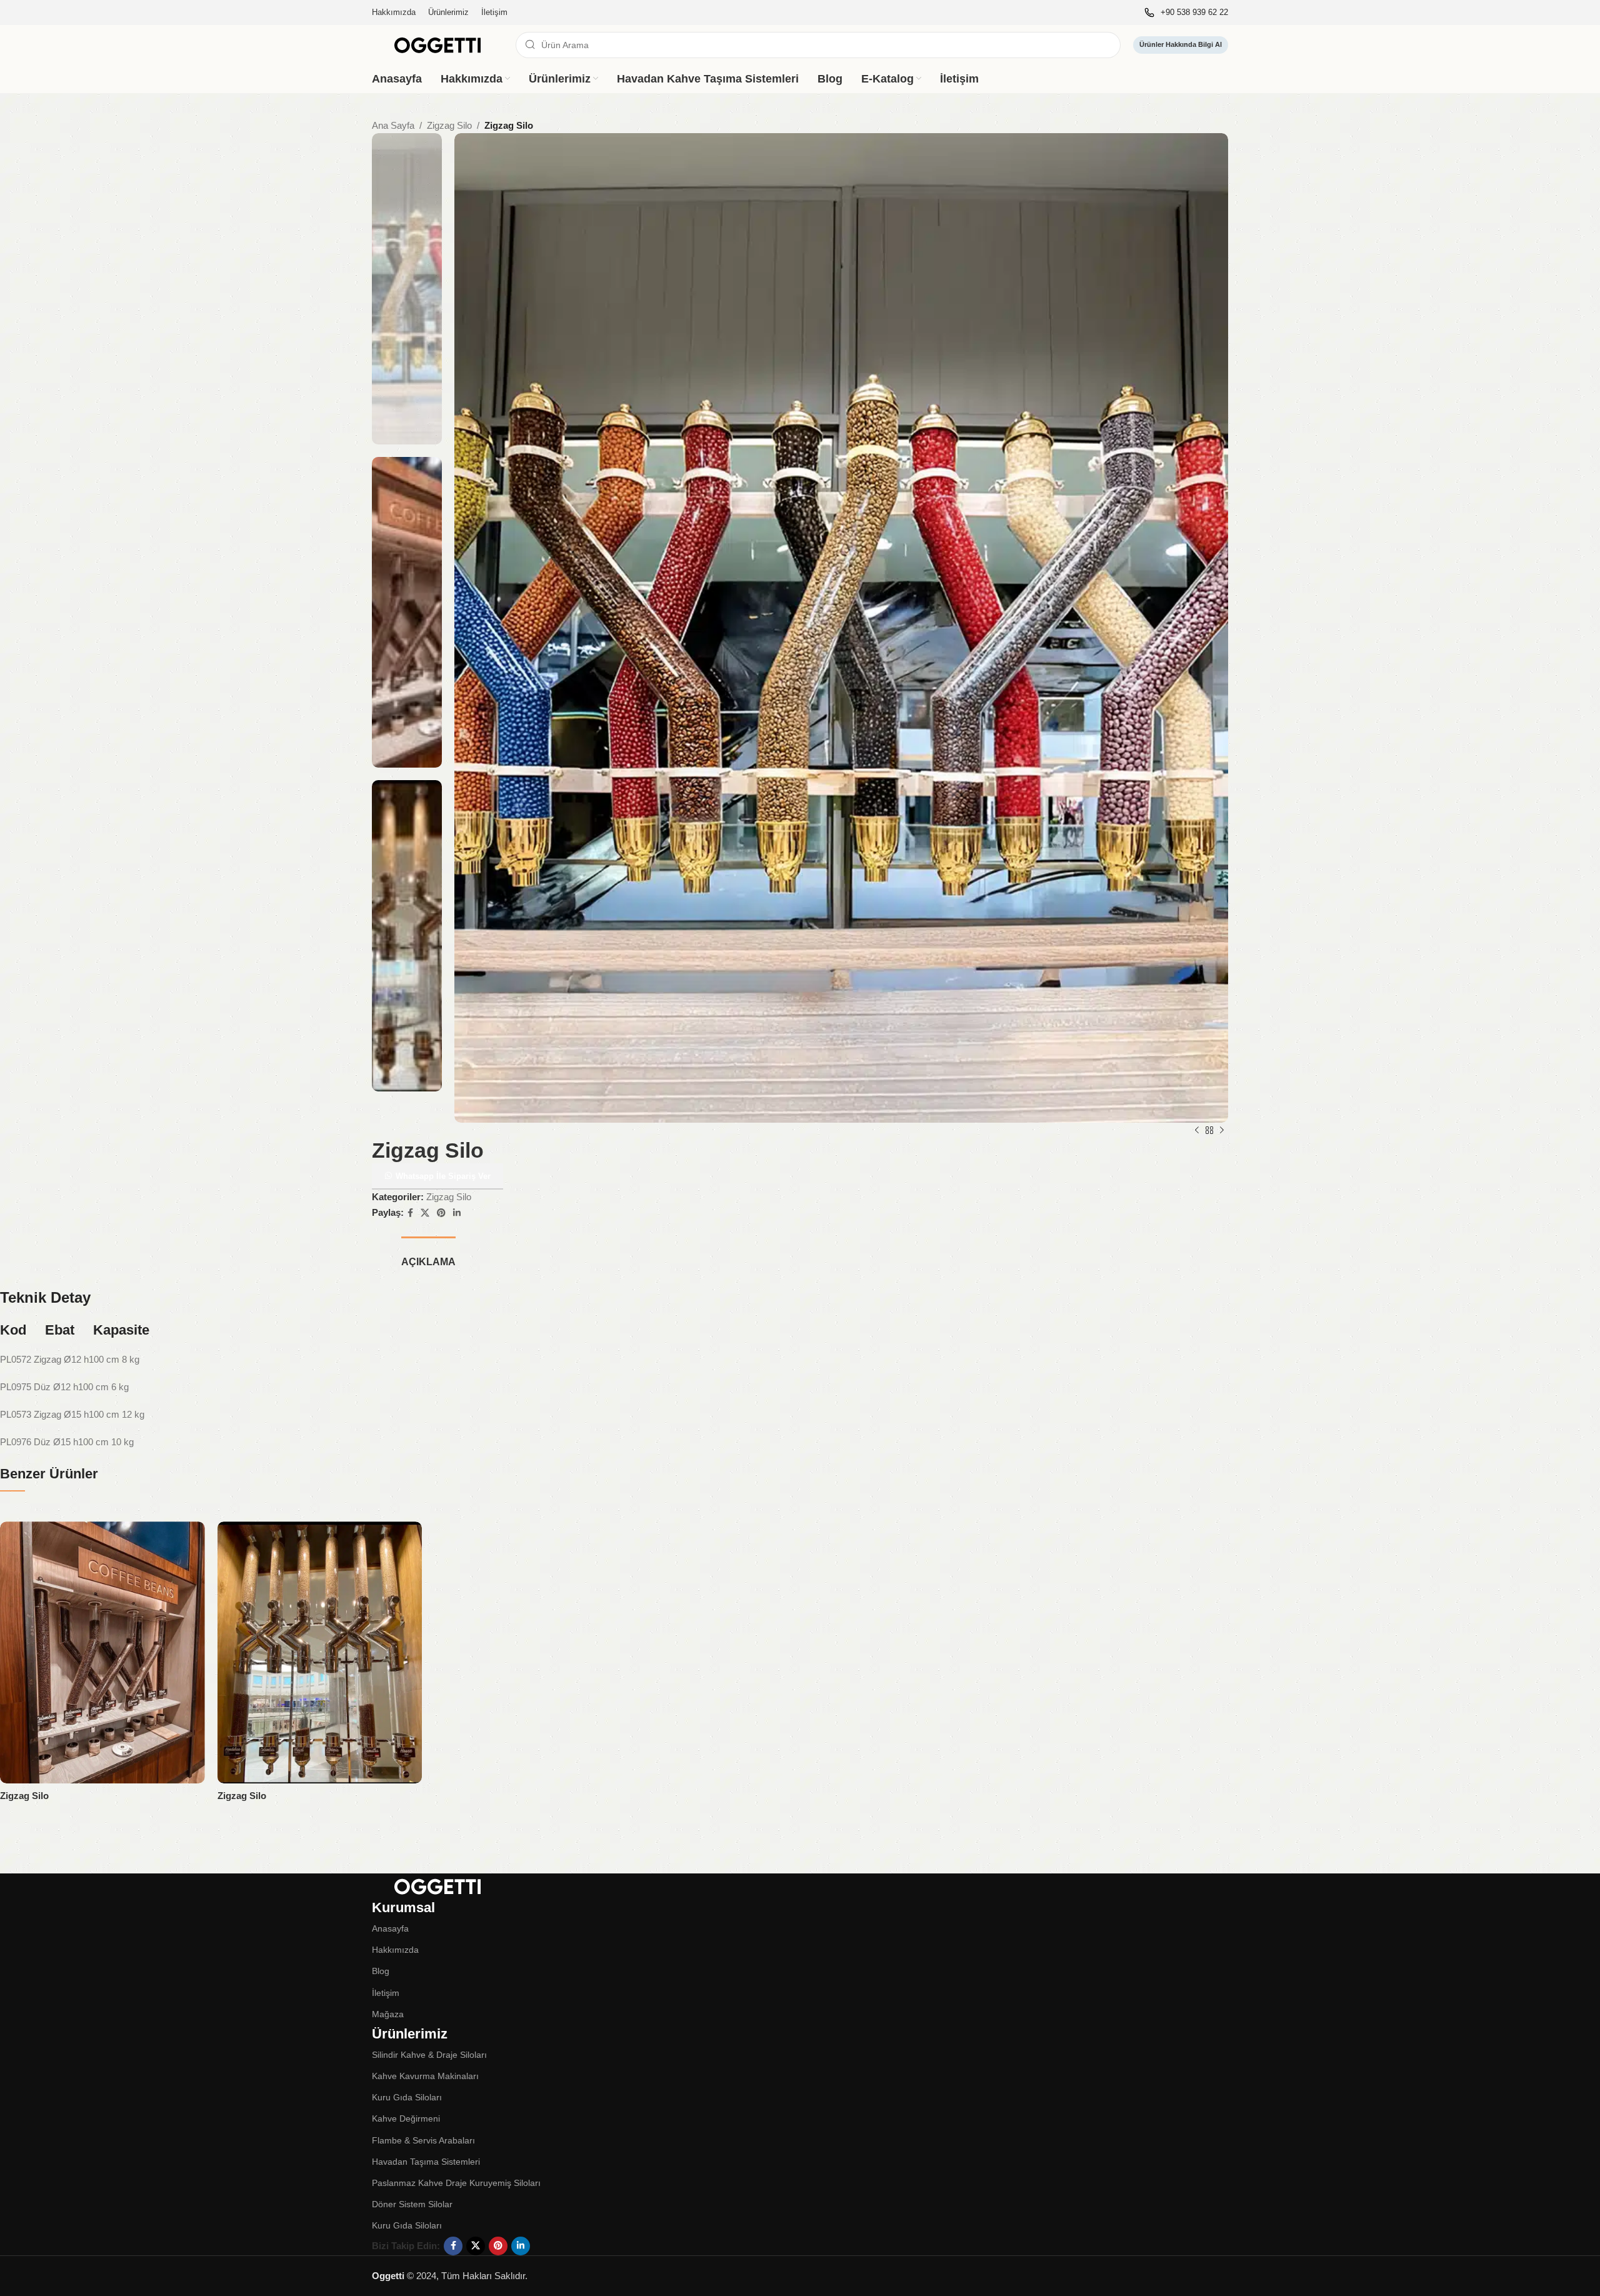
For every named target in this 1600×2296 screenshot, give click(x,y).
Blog (381, 1971)
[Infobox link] (1186, 13)
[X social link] (425, 1213)
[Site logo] (437, 44)
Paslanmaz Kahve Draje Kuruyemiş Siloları (456, 2183)
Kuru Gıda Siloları (407, 2097)
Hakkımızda (395, 1950)
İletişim (386, 1993)
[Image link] (437, 1885)
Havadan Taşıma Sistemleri (426, 2162)
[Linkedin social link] (457, 1213)
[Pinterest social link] (441, 1213)
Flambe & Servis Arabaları (423, 2140)
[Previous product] (1197, 1131)
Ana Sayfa (393, 125)
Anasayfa (390, 1928)
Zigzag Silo (449, 125)
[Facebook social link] (410, 1213)
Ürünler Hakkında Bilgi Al (1181, 44)
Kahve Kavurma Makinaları (425, 2076)
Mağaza (388, 2014)
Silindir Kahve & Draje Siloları (429, 2055)
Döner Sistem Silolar (412, 2204)
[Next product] (1222, 1131)
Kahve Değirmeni (406, 2118)
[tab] (428, 1256)
